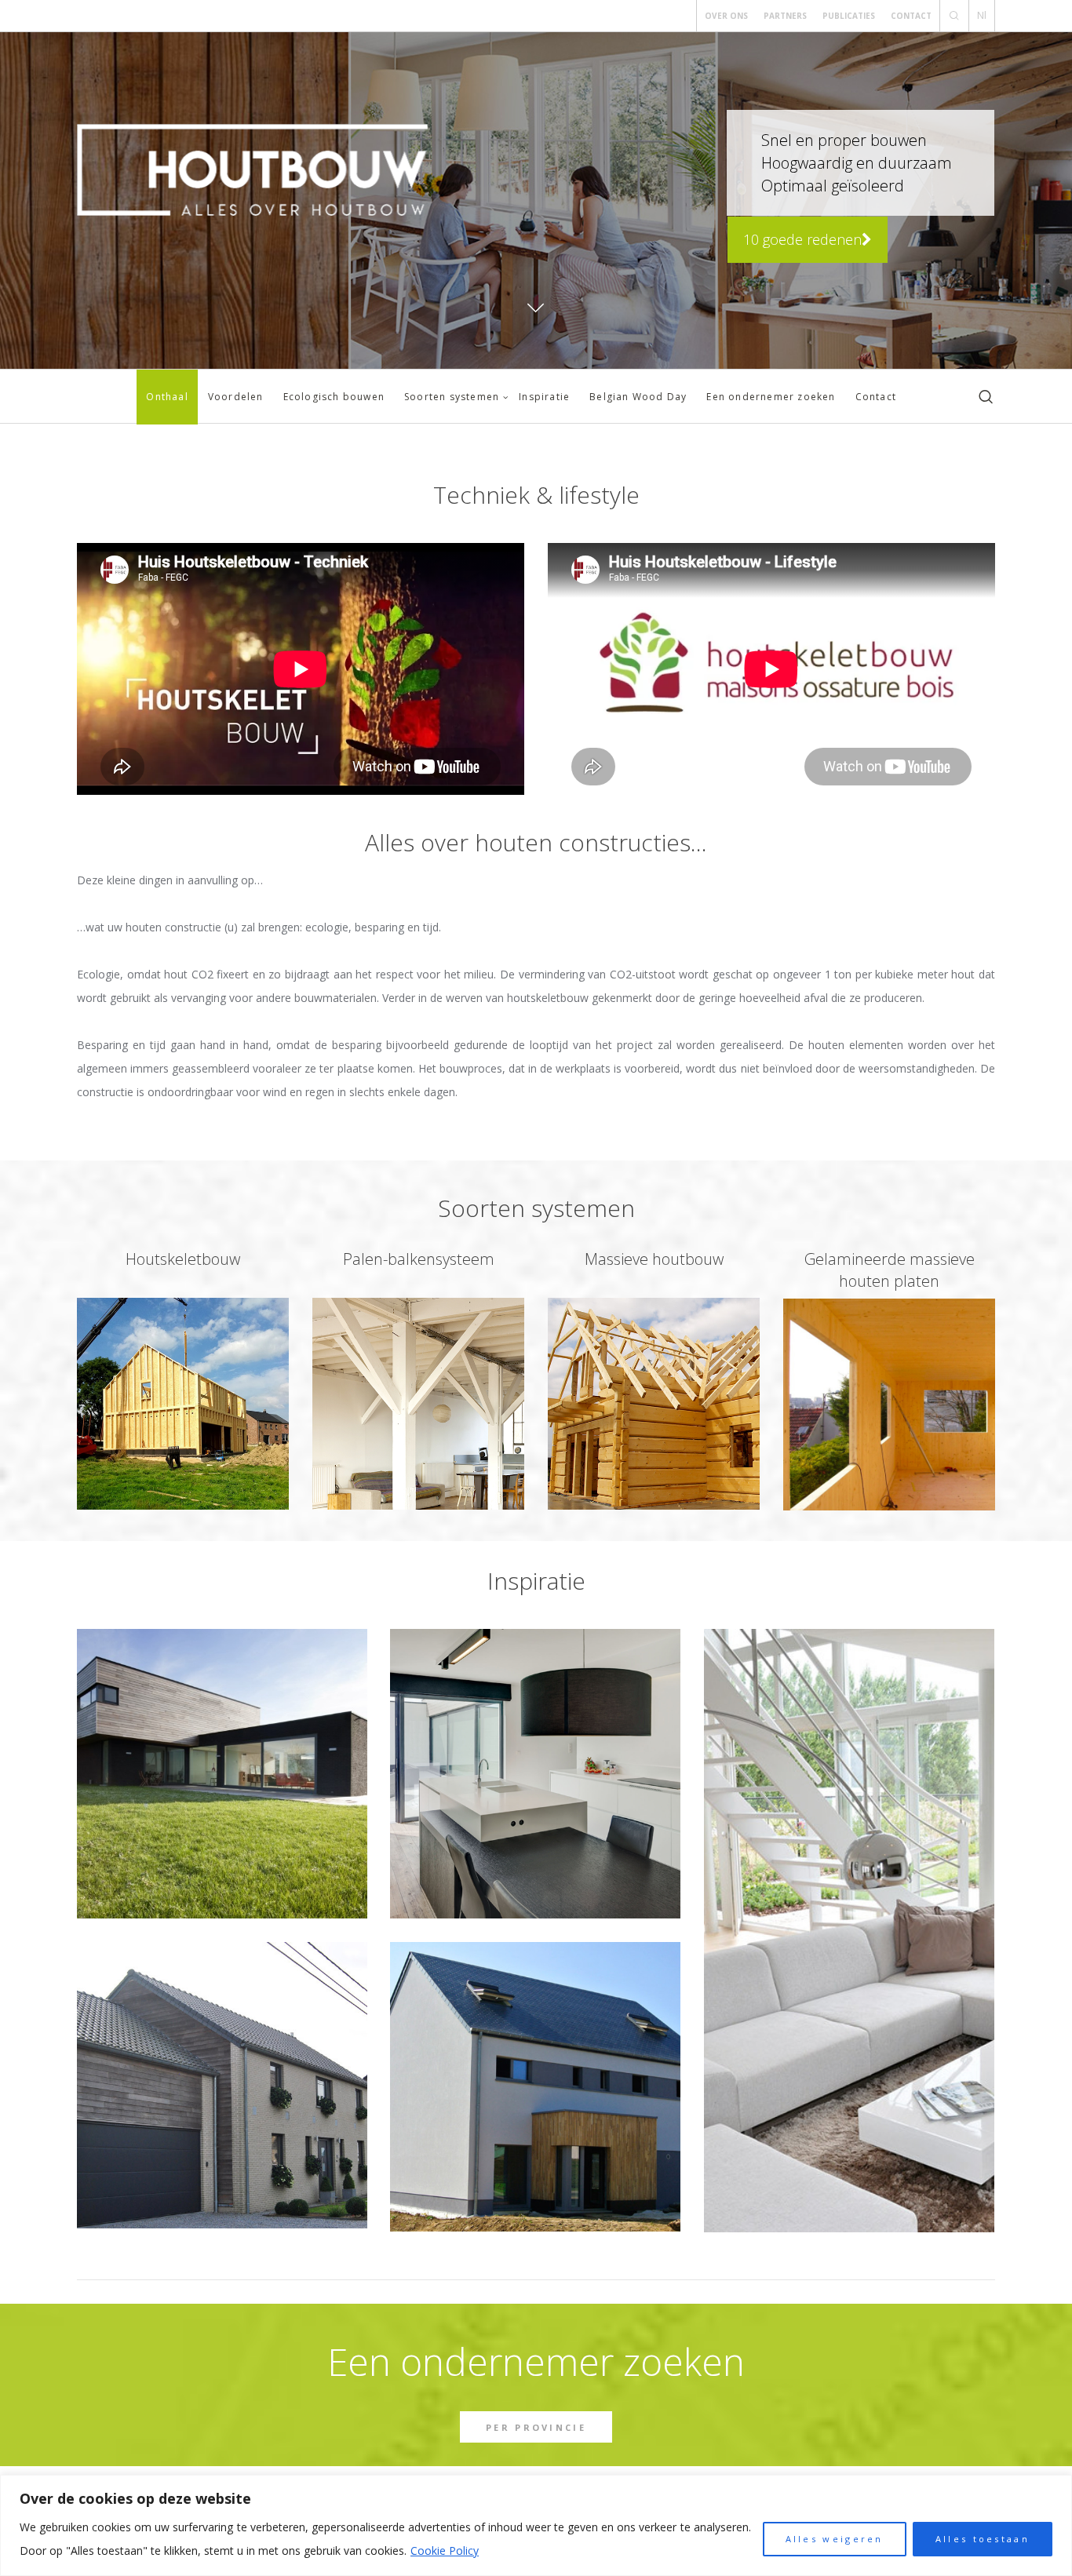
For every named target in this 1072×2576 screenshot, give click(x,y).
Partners (785, 16)
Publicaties (849, 16)
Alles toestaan (983, 2539)
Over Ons (726, 16)
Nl (982, 15)
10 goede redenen (802, 239)
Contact (911, 16)
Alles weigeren (835, 2539)
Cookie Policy (445, 2550)
